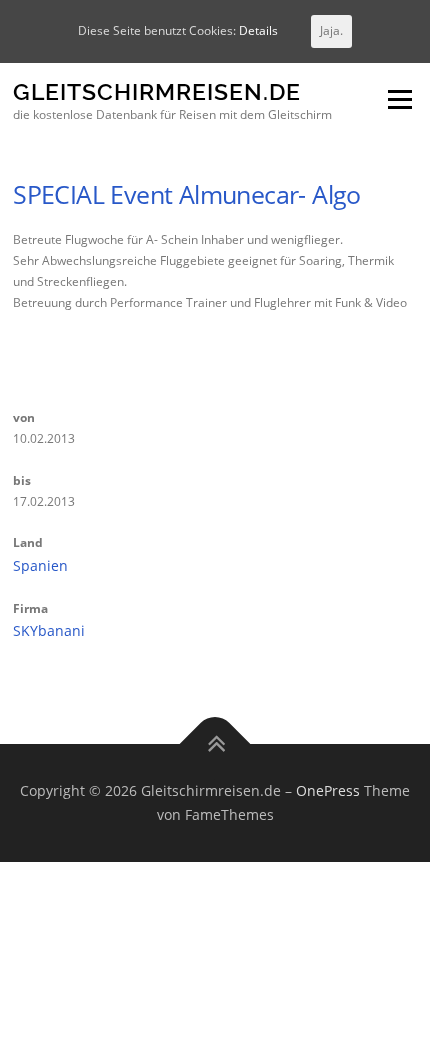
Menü (398, 100)
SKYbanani (49, 630)
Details (258, 30)
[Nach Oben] (215, 744)
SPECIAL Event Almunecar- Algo (187, 194)
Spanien (40, 565)
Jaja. (331, 30)
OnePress (328, 790)
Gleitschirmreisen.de (157, 92)
